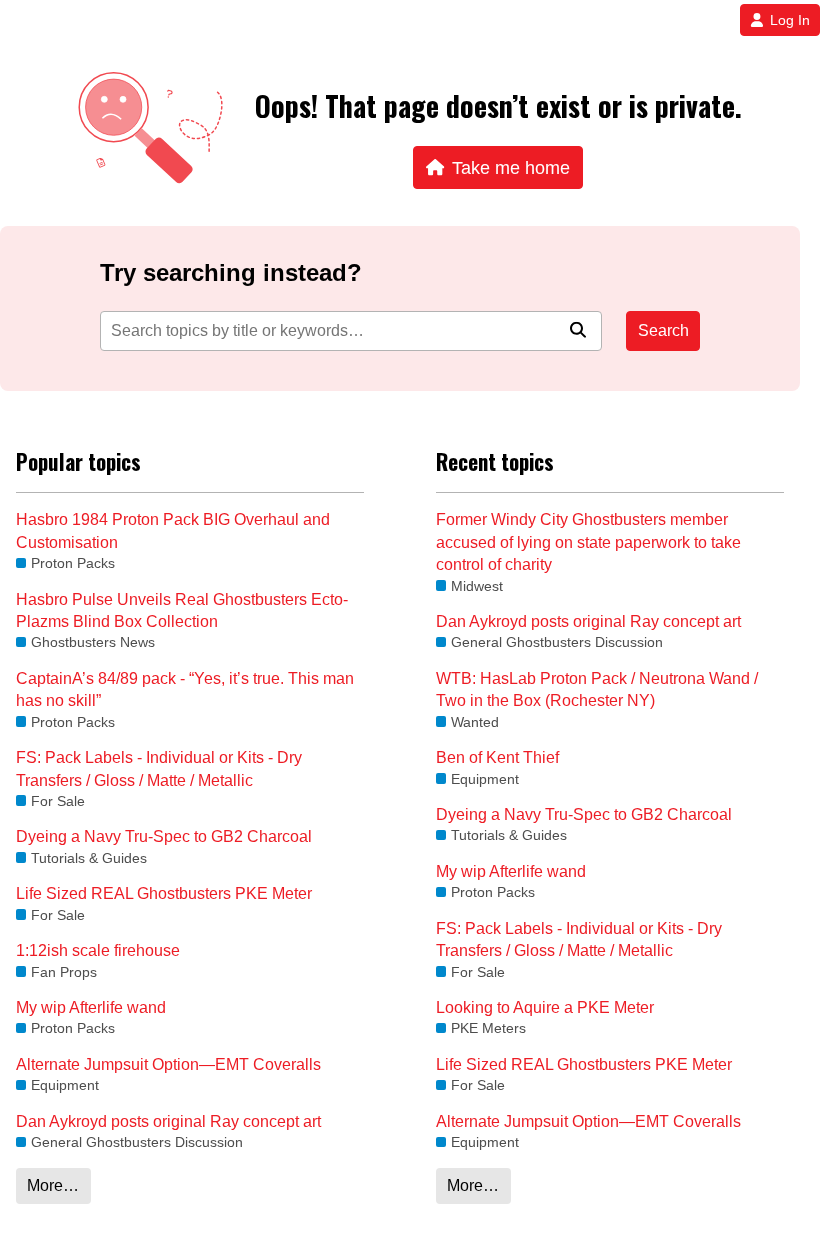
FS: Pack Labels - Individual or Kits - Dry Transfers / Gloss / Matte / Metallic (159, 768)
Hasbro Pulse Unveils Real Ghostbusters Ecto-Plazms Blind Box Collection (182, 610)
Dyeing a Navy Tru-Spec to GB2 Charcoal (164, 836)
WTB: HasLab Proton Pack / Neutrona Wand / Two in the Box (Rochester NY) (597, 689)
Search (663, 330)
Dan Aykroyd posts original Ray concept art (168, 1121)
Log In (790, 20)
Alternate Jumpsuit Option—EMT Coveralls (168, 1064)
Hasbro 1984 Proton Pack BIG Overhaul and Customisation (173, 530)
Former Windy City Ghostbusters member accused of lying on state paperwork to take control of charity (588, 542)
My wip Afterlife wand (91, 1007)
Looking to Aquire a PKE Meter (545, 1007)
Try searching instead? (231, 272)
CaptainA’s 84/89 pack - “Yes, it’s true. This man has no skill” (185, 689)
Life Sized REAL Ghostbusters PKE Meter (164, 893)
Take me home (511, 167)
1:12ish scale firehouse (98, 950)
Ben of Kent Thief (497, 757)
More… (53, 1185)
